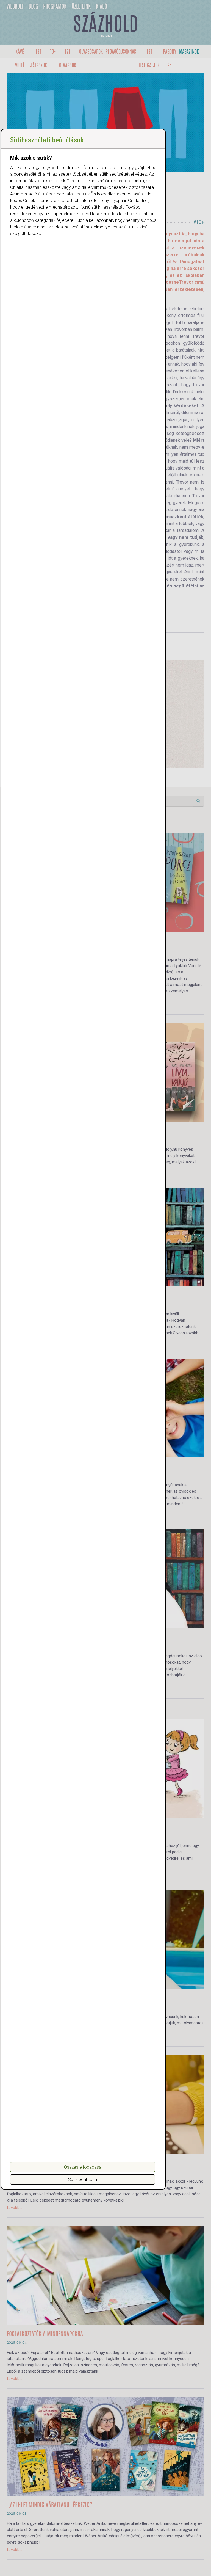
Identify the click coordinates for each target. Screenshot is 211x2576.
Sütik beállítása (83, 2179)
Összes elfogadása (83, 2167)
